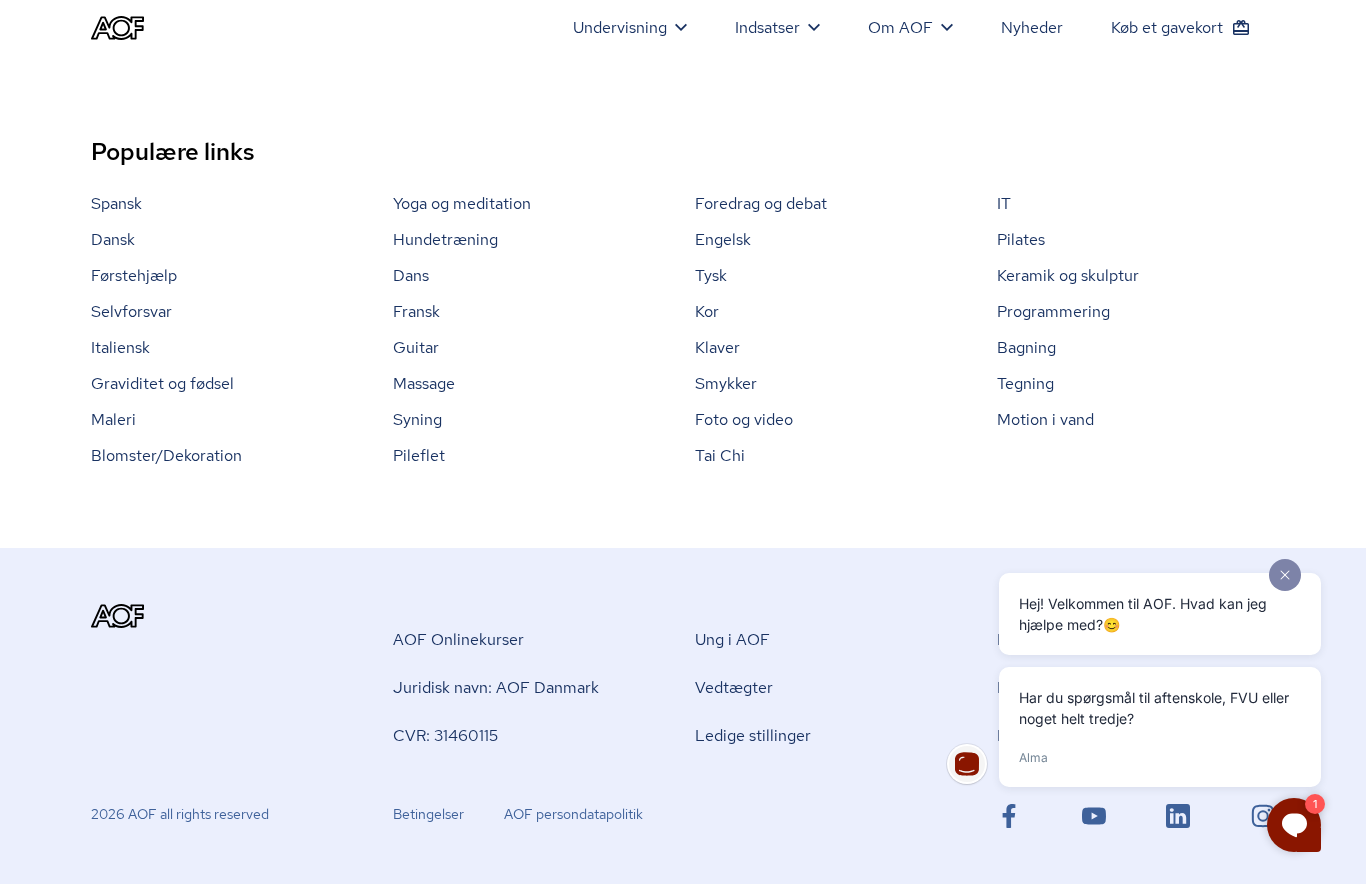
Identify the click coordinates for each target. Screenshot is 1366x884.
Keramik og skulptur (1068, 275)
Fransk (416, 311)
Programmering (1053, 311)
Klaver (717, 347)
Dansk (113, 239)
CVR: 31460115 (445, 735)
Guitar (416, 347)
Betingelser (428, 814)
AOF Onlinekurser (458, 639)
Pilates (1021, 239)
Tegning (1025, 383)
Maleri (113, 419)
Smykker (726, 383)
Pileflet (419, 455)
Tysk (711, 275)
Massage (424, 383)
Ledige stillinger (753, 735)
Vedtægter (734, 687)
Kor (707, 311)
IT (1004, 203)
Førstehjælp (134, 275)
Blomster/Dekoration (166, 455)
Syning (417, 419)
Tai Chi (720, 455)
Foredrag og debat (761, 203)
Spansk (116, 203)
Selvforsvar (131, 311)
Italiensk (120, 347)
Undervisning (620, 27)
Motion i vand (1045, 419)
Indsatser (767, 27)
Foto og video (744, 419)
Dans (411, 275)
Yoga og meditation (462, 203)
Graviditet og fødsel (162, 383)
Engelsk (723, 239)
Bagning (1026, 347)
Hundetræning (445, 239)
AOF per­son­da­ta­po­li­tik (573, 814)
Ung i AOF (732, 639)
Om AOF (900, 27)
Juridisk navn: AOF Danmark (496, 687)
